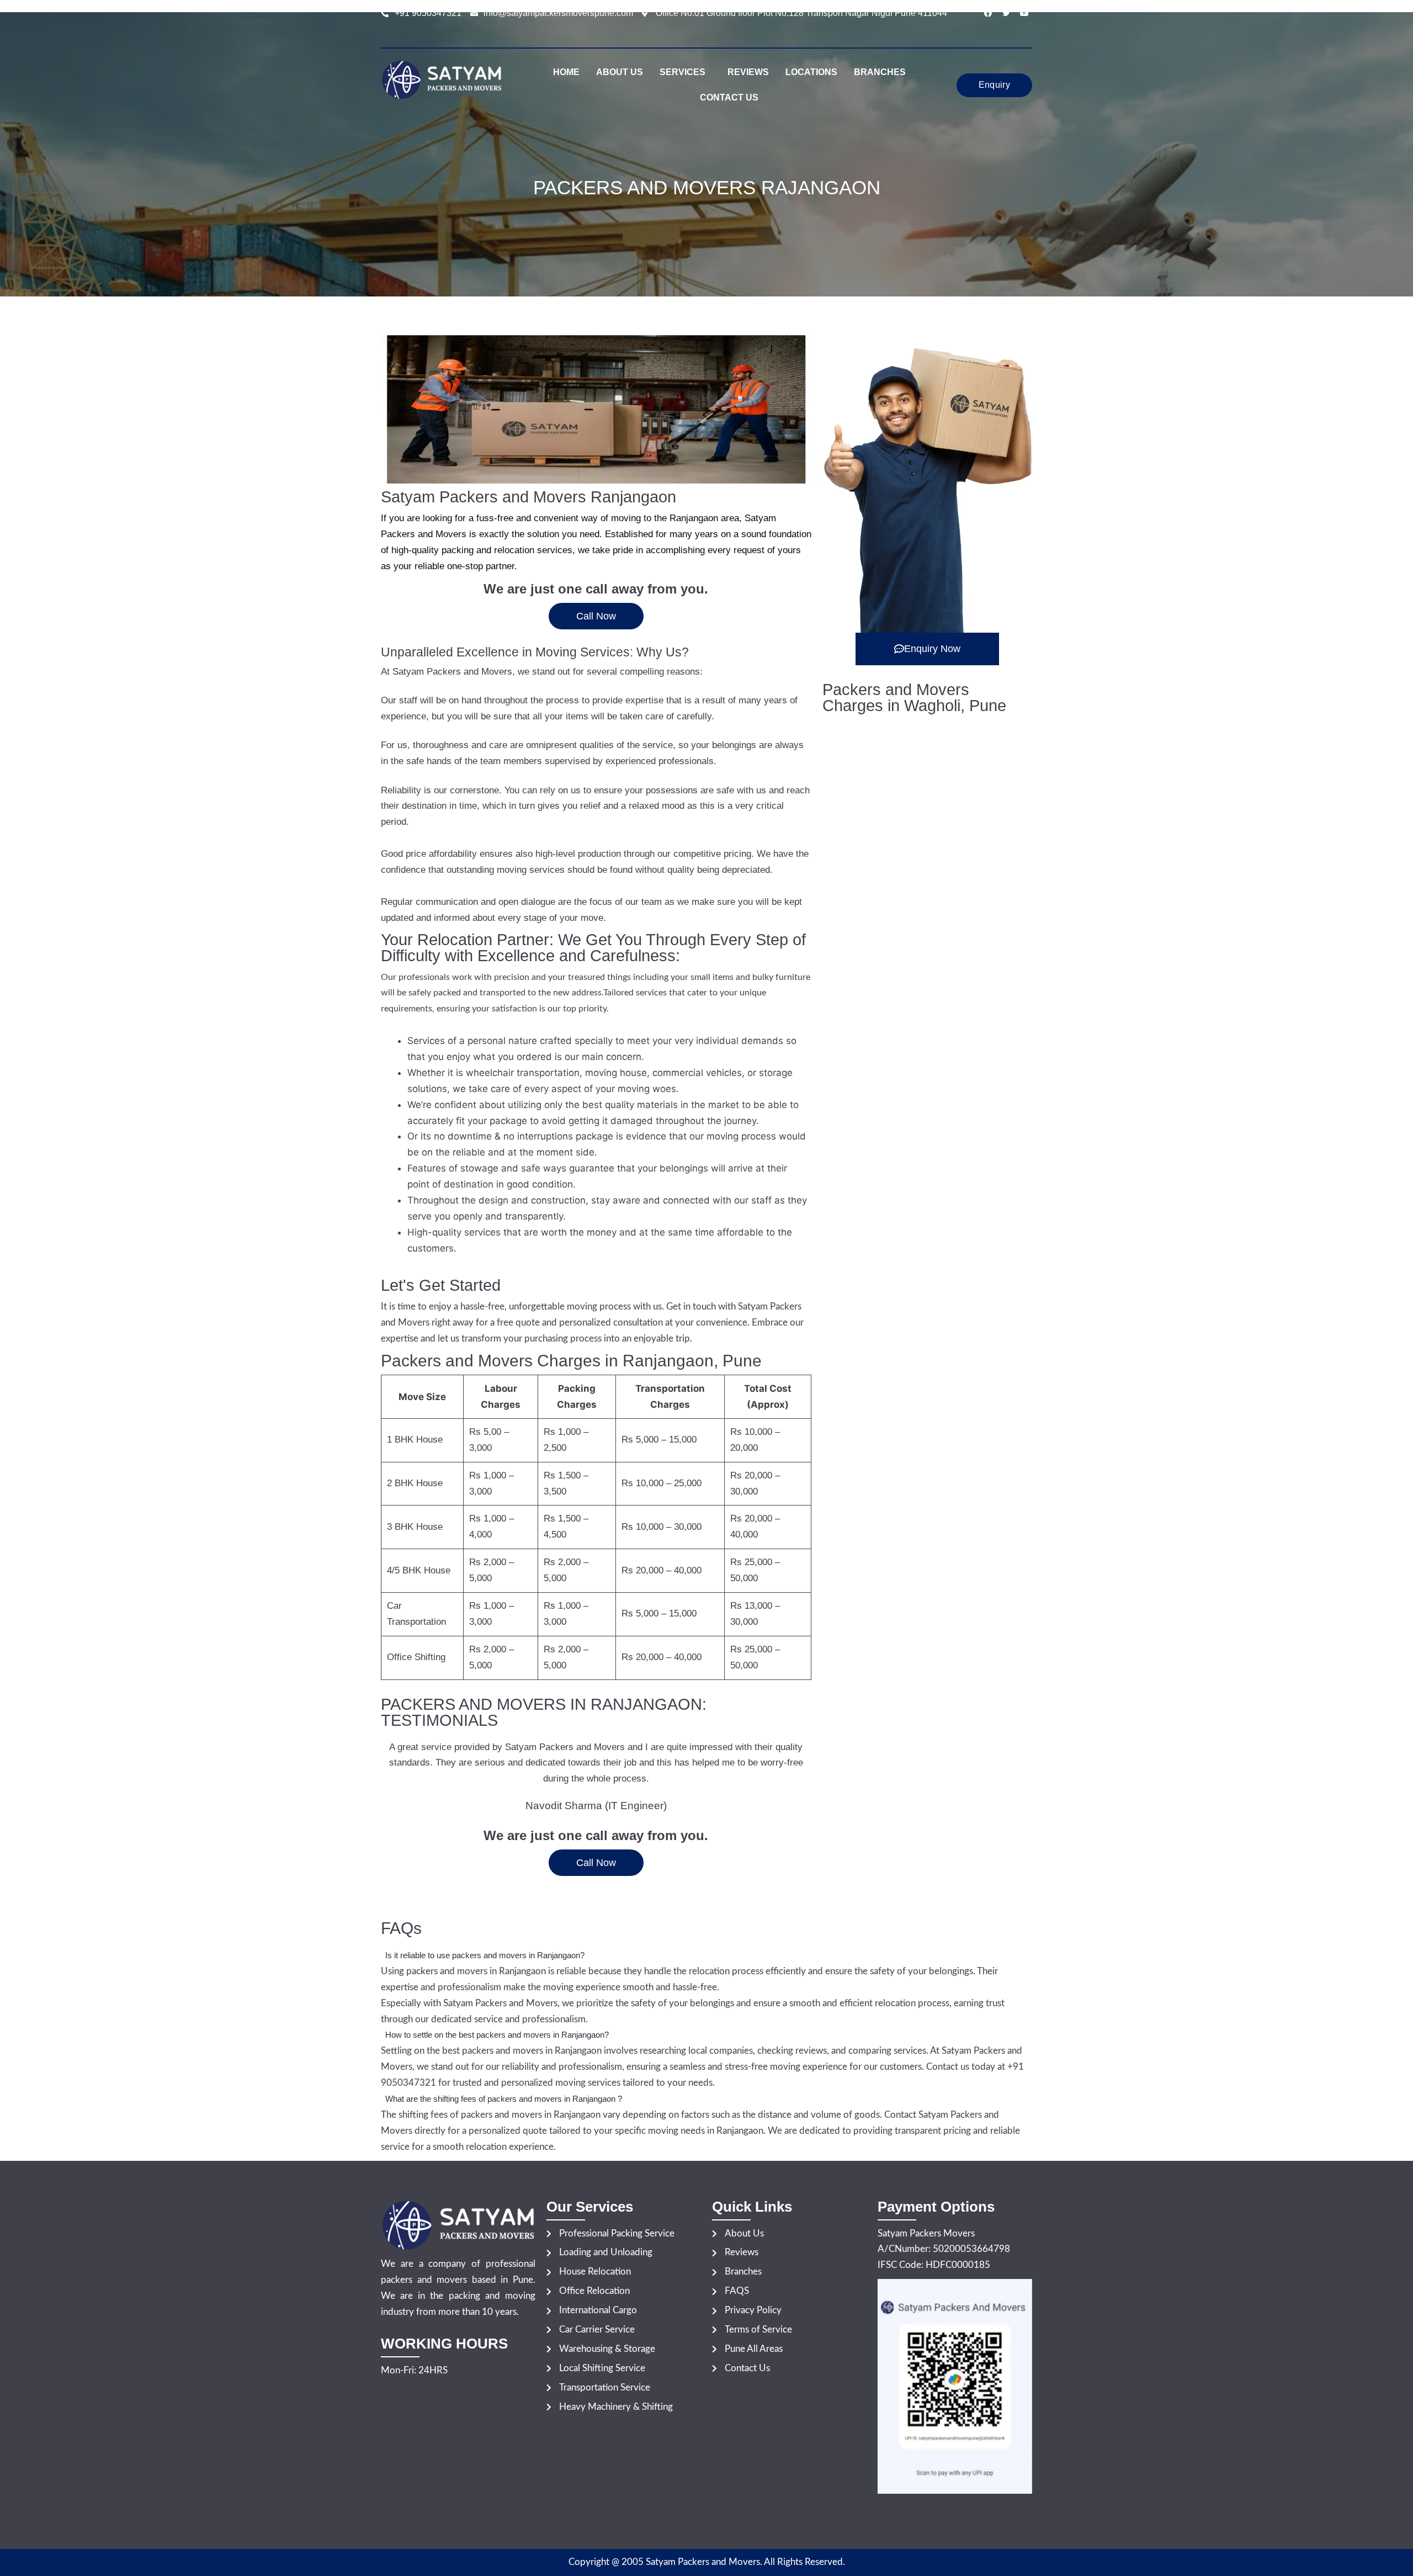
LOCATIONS (811, 72)
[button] (685, 72)
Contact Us (729, 97)
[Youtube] (1024, 13)
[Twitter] (1006, 13)
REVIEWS (748, 72)
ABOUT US (620, 72)
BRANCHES (880, 72)
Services (682, 72)
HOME (566, 72)
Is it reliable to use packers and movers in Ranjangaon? (485, 1955)
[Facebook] (988, 13)
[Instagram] (1024, 29)
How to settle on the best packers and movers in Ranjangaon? (497, 2035)
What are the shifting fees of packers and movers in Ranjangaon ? (504, 2099)
